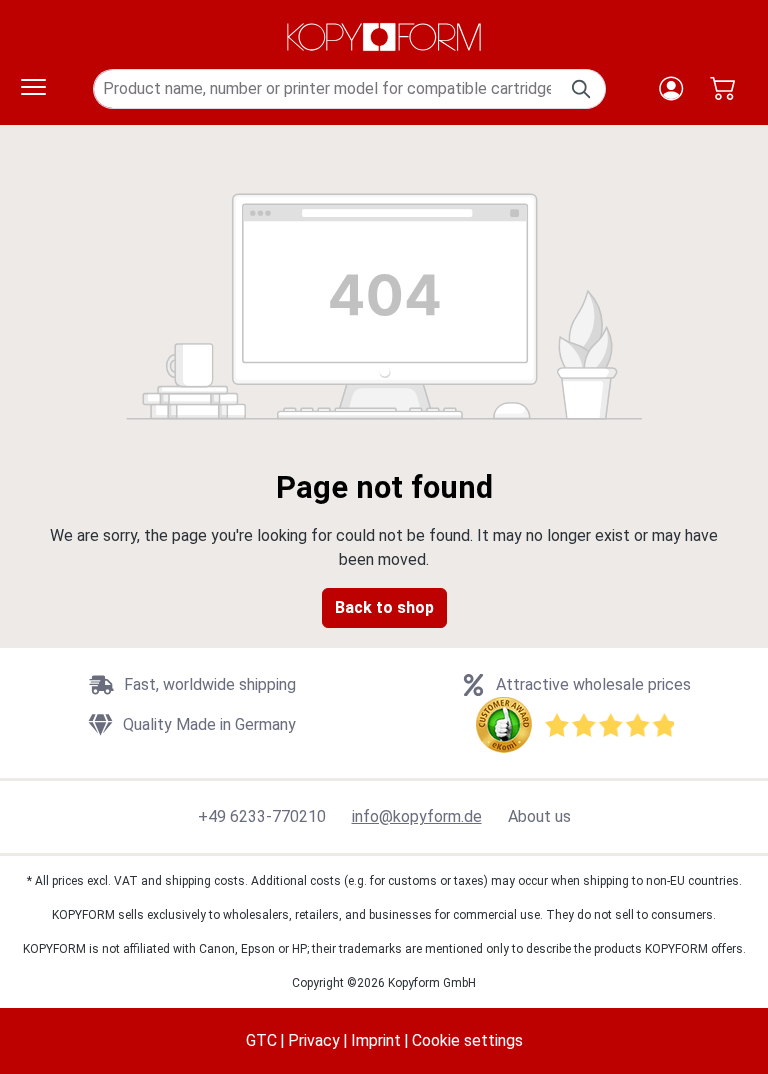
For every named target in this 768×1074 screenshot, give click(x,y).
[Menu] (33, 89)
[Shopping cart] (722, 88)
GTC (261, 1040)
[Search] (582, 89)
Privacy (314, 1040)
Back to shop (384, 607)
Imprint (376, 1040)
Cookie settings (467, 1040)
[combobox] (326, 89)
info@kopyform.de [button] (417, 816)
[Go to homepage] (384, 37)
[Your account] (671, 88)
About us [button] (539, 816)
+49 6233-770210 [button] (262, 816)
